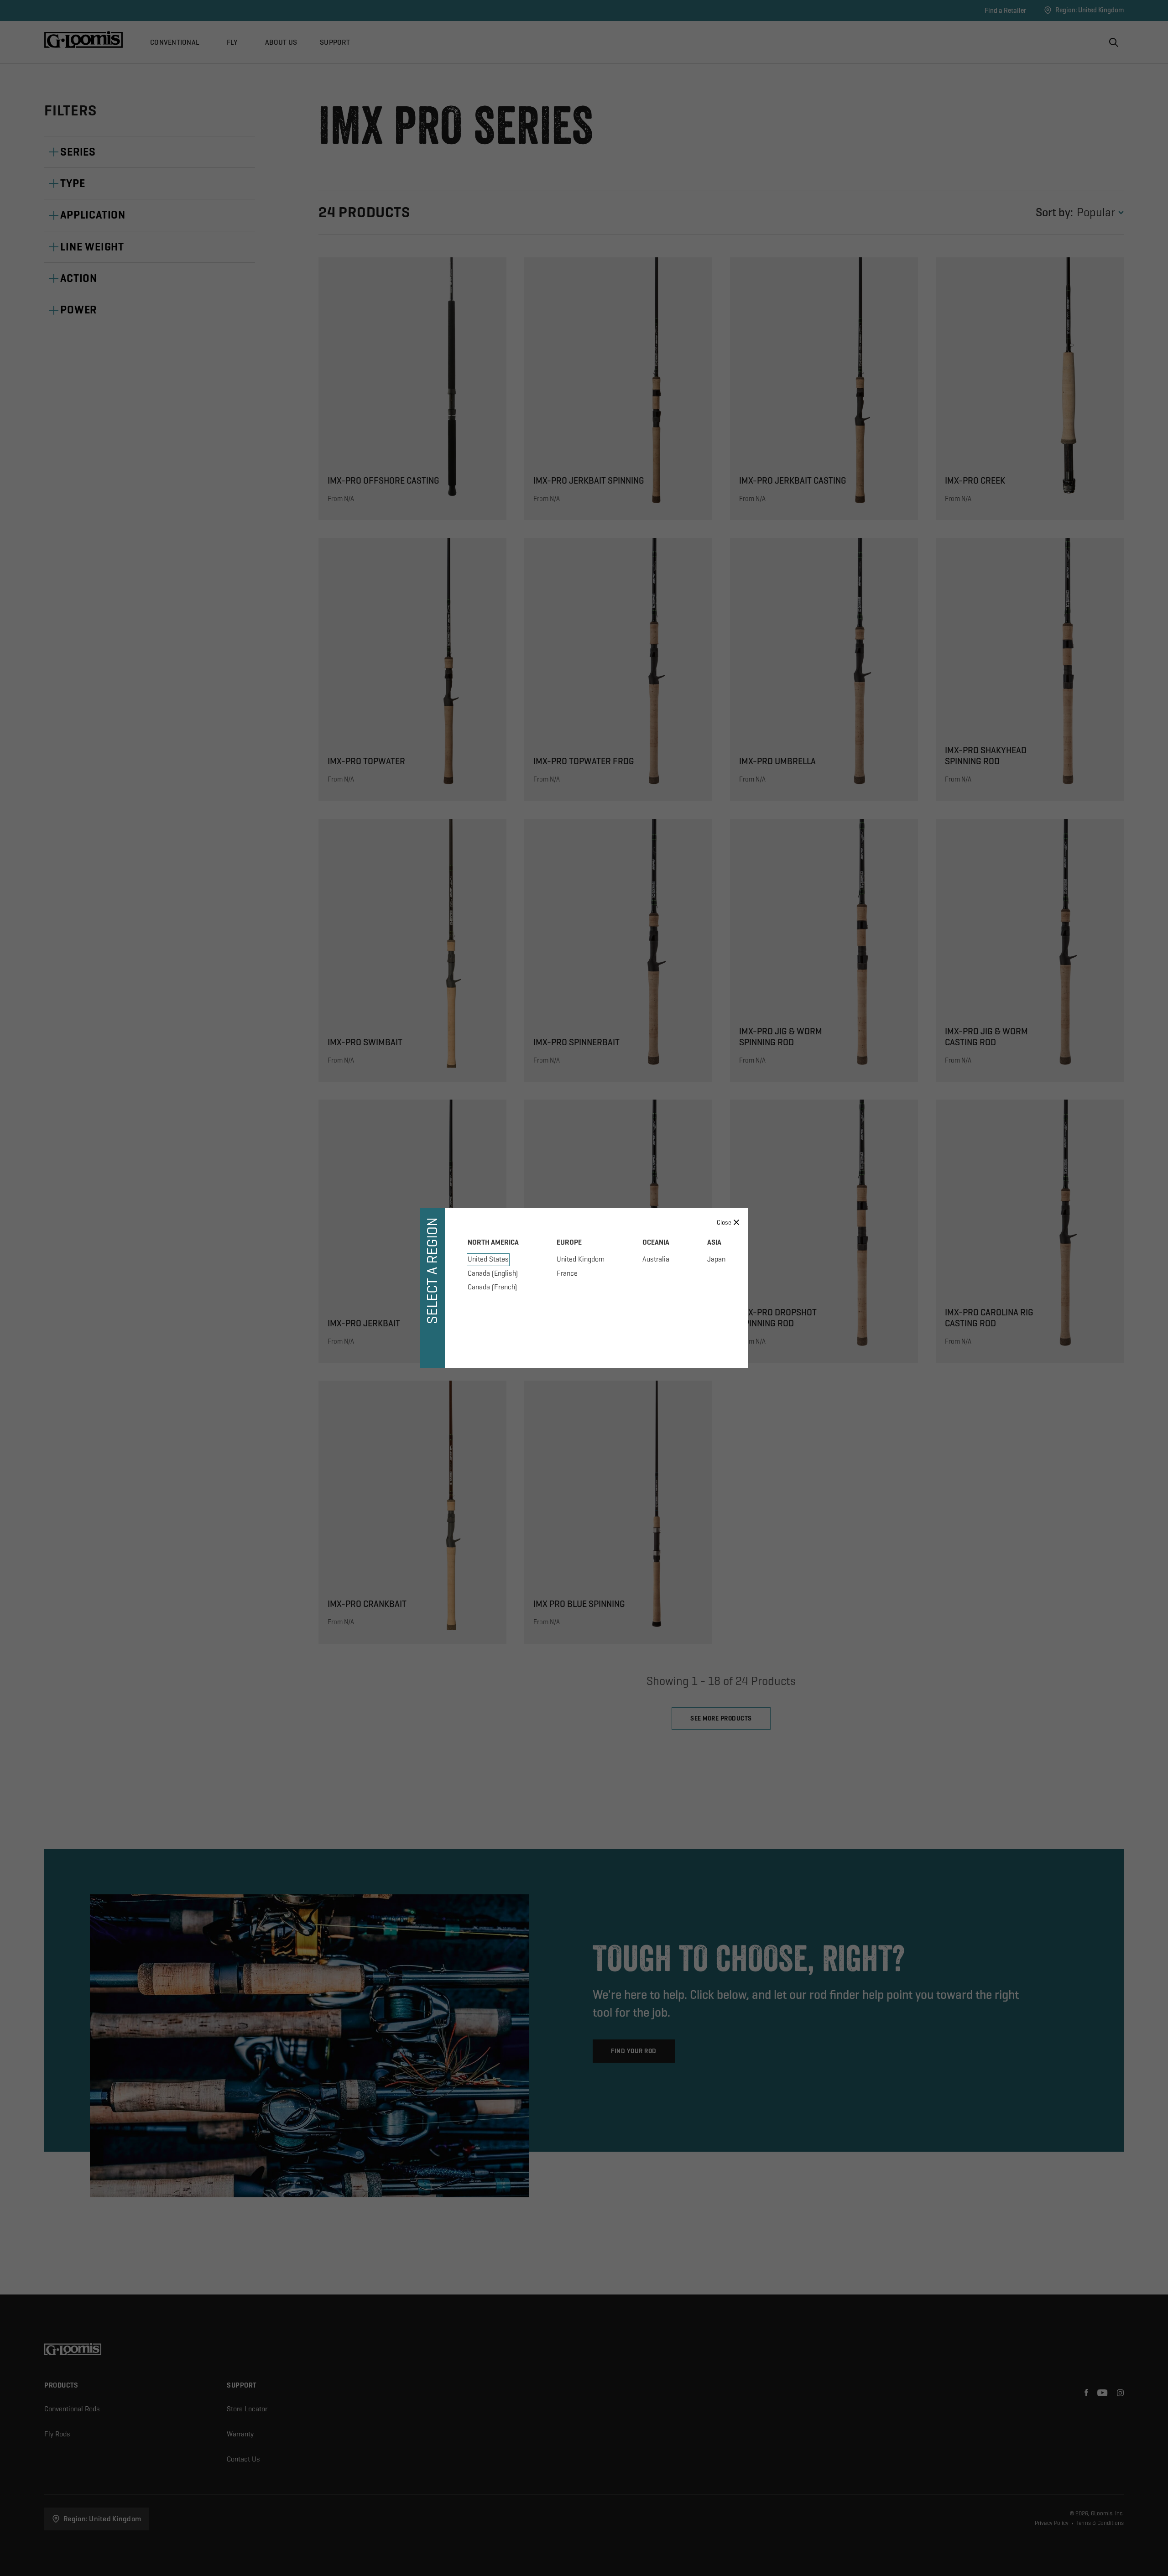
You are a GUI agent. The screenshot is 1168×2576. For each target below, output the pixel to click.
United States (488, 1259)
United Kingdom (581, 1259)
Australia (656, 1259)
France (567, 1273)
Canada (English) (493, 1273)
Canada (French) (492, 1287)
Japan (716, 1259)
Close (724, 1222)
